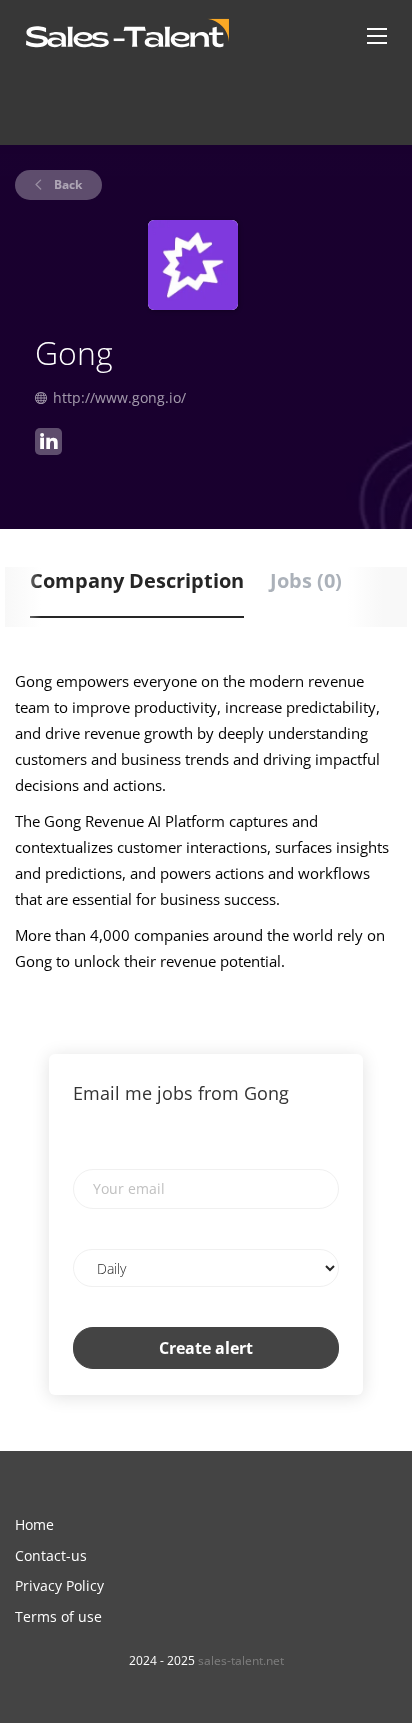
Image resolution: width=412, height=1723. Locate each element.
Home (34, 1524)
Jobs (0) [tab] (306, 580)
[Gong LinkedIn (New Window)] (48, 444)
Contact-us (51, 1555)
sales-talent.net (241, 1660)
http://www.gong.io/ (119, 397)
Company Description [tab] (137, 580)
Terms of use (58, 1616)
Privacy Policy (59, 1585)
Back (66, 184)
